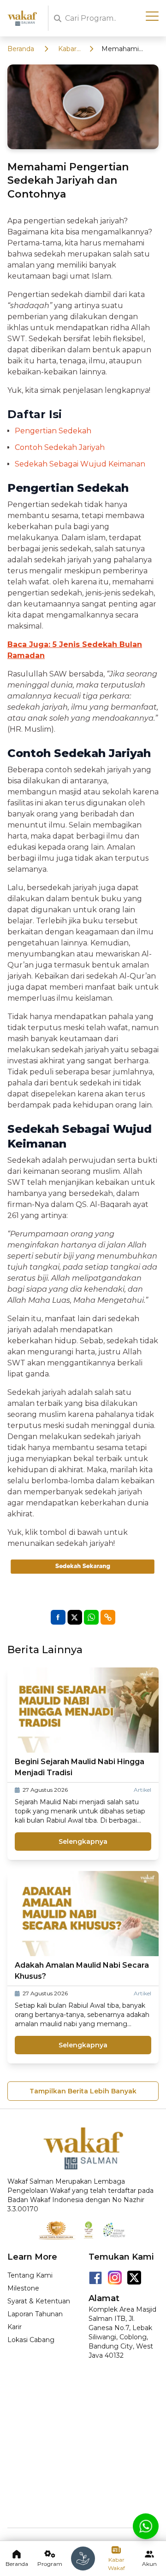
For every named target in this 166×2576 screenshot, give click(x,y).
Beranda (21, 49)
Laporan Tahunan (35, 2314)
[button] (108, 1617)
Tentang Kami (30, 2275)
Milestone (23, 2288)
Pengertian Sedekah (53, 431)
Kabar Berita (68, 49)
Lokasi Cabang (31, 2340)
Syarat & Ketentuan (39, 2301)
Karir (15, 2327)
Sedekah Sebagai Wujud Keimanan (80, 464)
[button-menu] (152, 17)
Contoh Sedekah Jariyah (60, 447)
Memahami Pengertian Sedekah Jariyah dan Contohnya (127, 49)
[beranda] (83, 2559)
